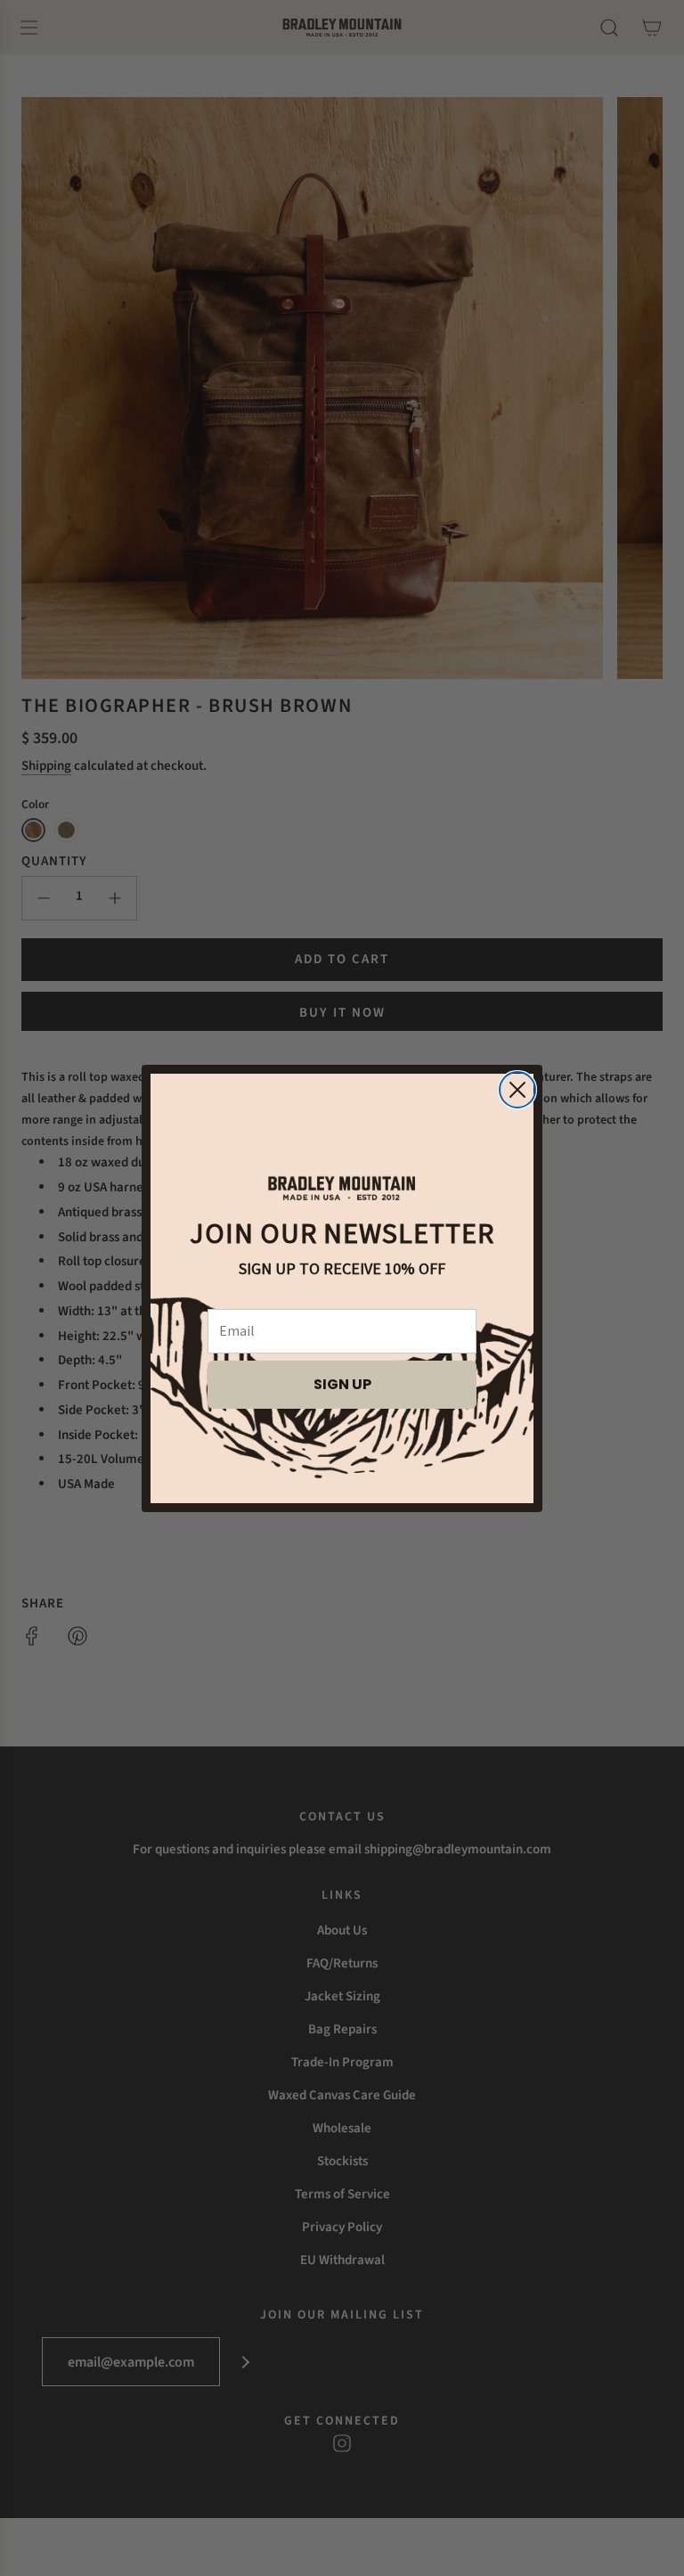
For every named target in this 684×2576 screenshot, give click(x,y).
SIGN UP (342, 1384)
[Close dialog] (517, 1090)
